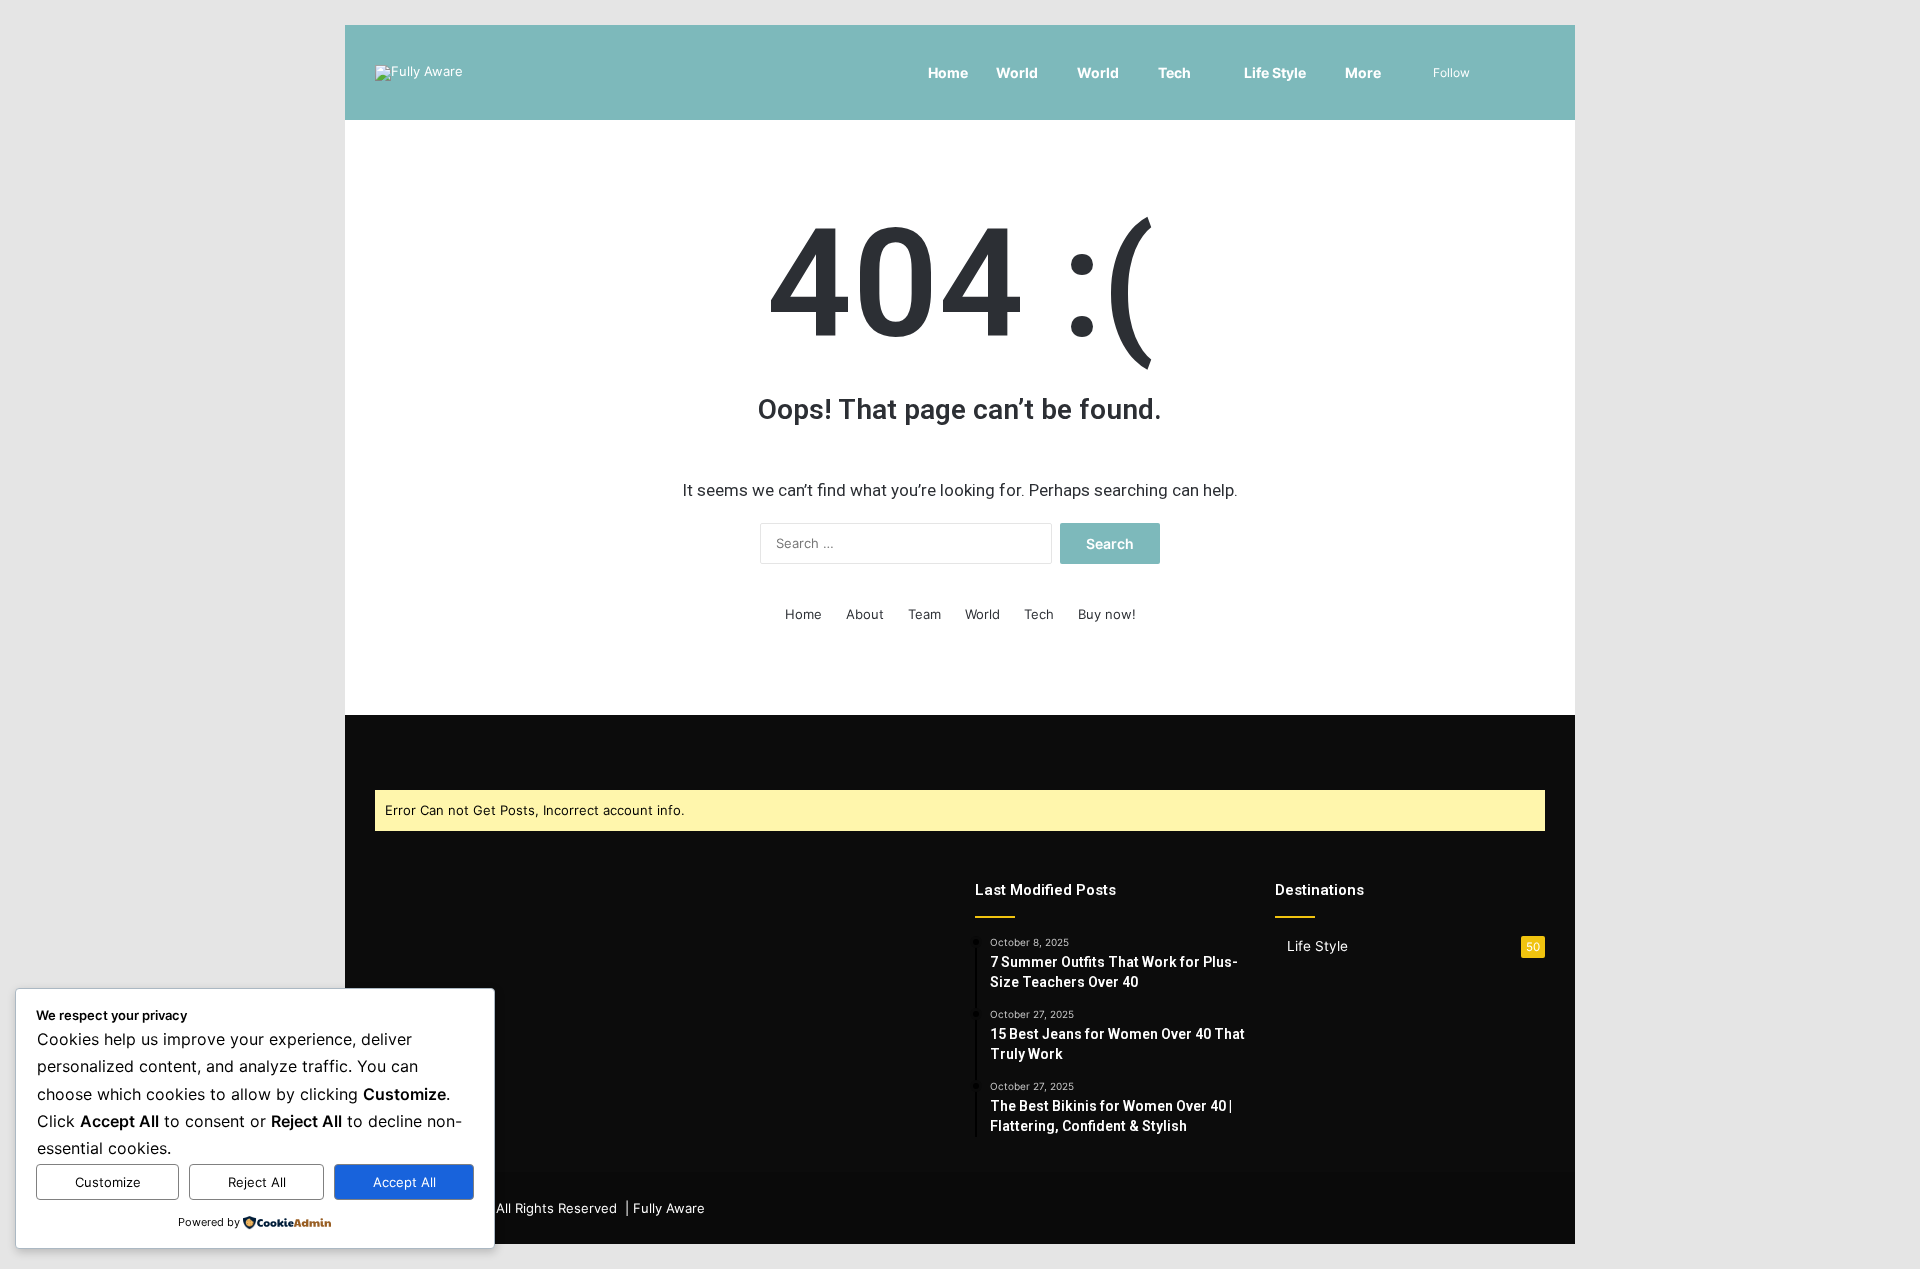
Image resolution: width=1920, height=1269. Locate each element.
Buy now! (1107, 614)
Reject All (257, 1182)
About (865, 614)
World (1017, 72)
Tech (1174, 72)
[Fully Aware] (419, 73)
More (1363, 72)
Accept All (404, 1182)
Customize (108, 1182)
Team (924, 614)
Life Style (1273, 72)
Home (948, 72)
